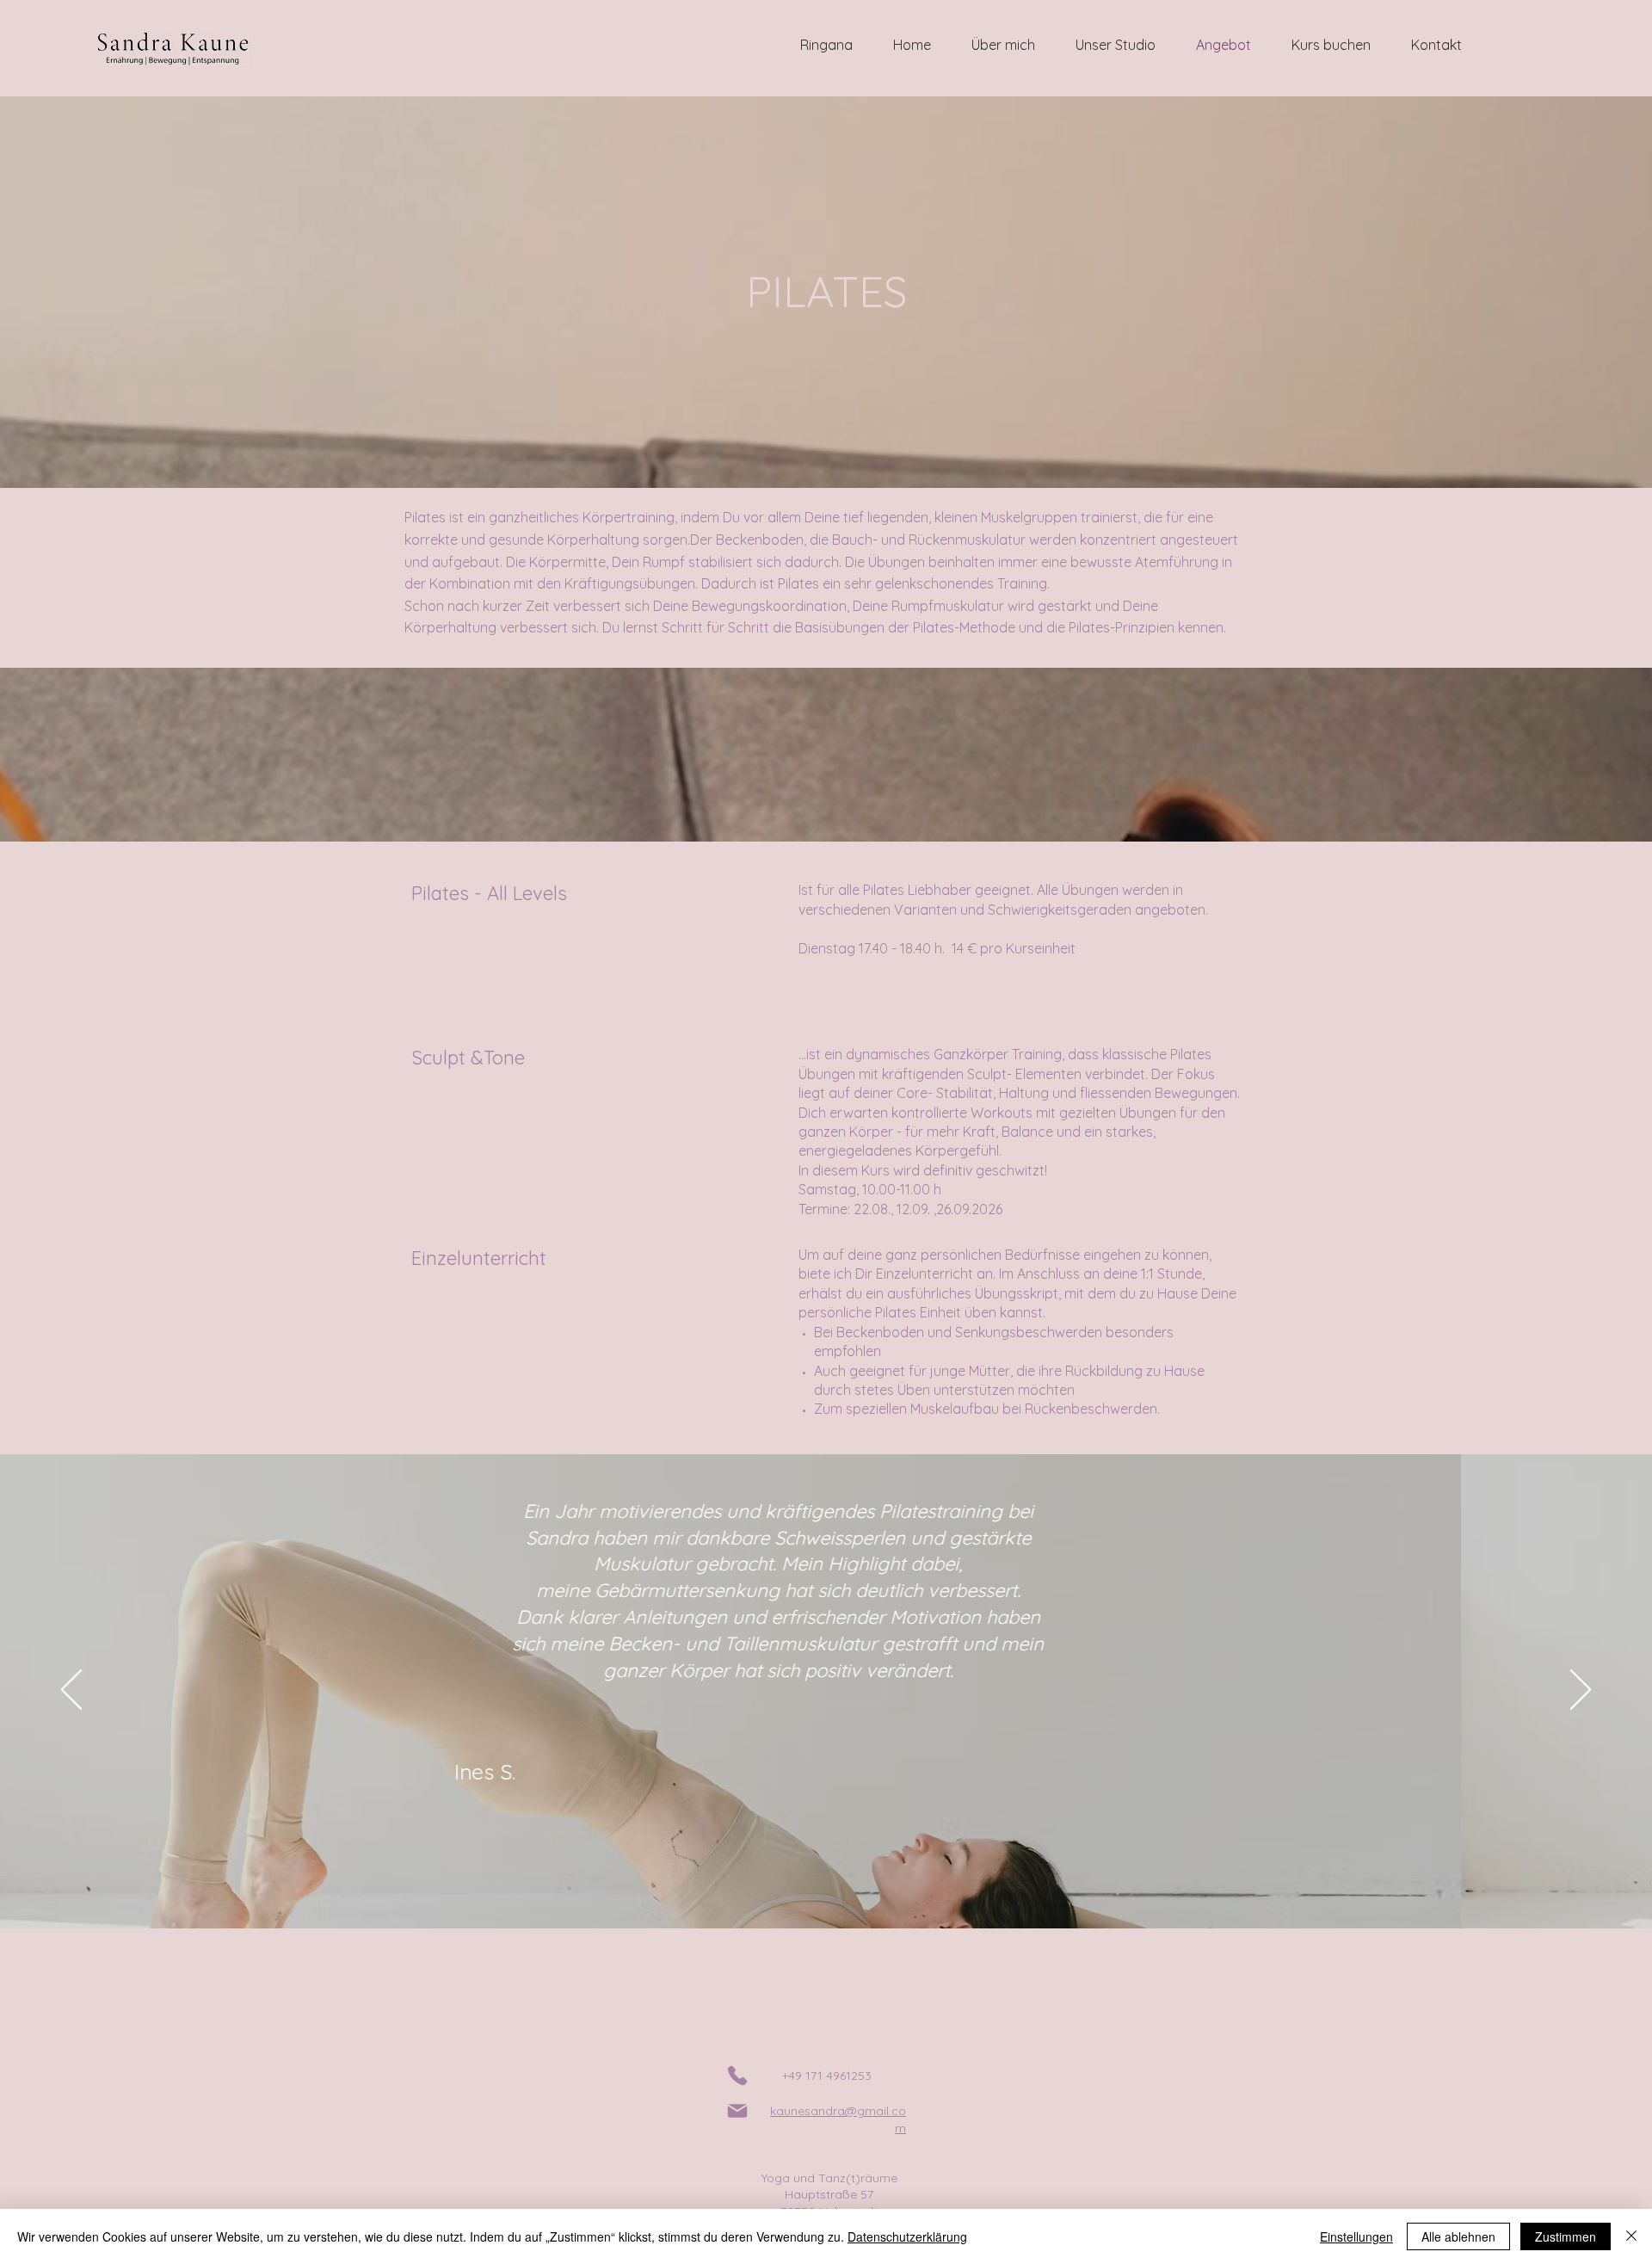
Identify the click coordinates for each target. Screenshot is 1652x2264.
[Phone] (737, 2076)
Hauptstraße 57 (829, 2194)
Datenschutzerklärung (907, 2236)
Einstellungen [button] (1356, 2236)
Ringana (826, 45)
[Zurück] (71, 1691)
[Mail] (737, 2111)
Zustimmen (1566, 2236)
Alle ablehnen (1458, 2236)
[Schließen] (1631, 2236)
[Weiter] (1581, 1691)
